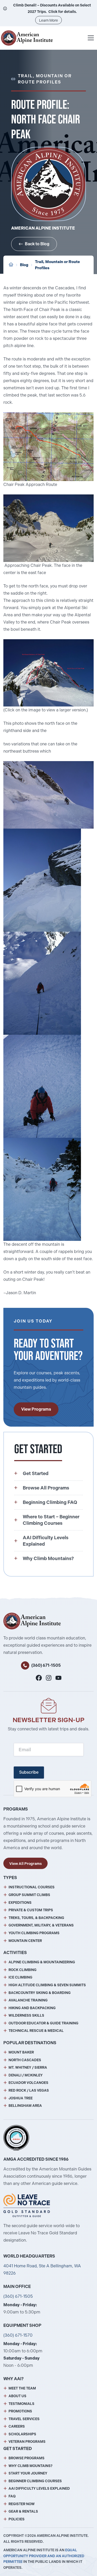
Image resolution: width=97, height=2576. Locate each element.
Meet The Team (22, 2388)
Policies (17, 2519)
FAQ (12, 2496)
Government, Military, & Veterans (41, 1925)
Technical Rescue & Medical (36, 2031)
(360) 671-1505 (46, 1665)
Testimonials (21, 2404)
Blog (24, 265)
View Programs (36, 1409)
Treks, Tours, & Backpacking (36, 1918)
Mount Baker (21, 2052)
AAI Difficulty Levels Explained (39, 2489)
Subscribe (29, 1772)
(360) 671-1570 (18, 2335)
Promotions (20, 2411)
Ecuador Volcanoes (28, 2083)
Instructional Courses (32, 1887)
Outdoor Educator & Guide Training (43, 2023)
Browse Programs (27, 2458)
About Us (17, 2396)
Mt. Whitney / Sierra (28, 2068)
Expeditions (20, 1903)
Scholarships (22, 2434)
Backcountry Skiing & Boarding (40, 1993)
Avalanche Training (28, 2000)
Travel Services (24, 2419)
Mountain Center (25, 1941)
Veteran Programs (27, 2442)
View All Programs (25, 1864)
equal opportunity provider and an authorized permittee (44, 2556)
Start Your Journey (28, 2473)
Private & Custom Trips (31, 1910)
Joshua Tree (21, 2098)
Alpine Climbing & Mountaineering (42, 1962)
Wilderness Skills (26, 2015)
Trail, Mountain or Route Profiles (57, 265)
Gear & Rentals (23, 2511)
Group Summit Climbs (29, 1895)
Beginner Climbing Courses (35, 2481)
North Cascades (25, 2060)
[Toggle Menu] (91, 38)
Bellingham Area (25, 2106)
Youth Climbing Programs (34, 1933)
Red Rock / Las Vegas (29, 2090)
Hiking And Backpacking (32, 2008)
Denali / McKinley (26, 2075)
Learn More (48, 20)
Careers (17, 2426)
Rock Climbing (23, 1970)
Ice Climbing (20, 1977)
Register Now (22, 2504)
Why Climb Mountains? (31, 2466)
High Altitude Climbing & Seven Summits (47, 1985)
